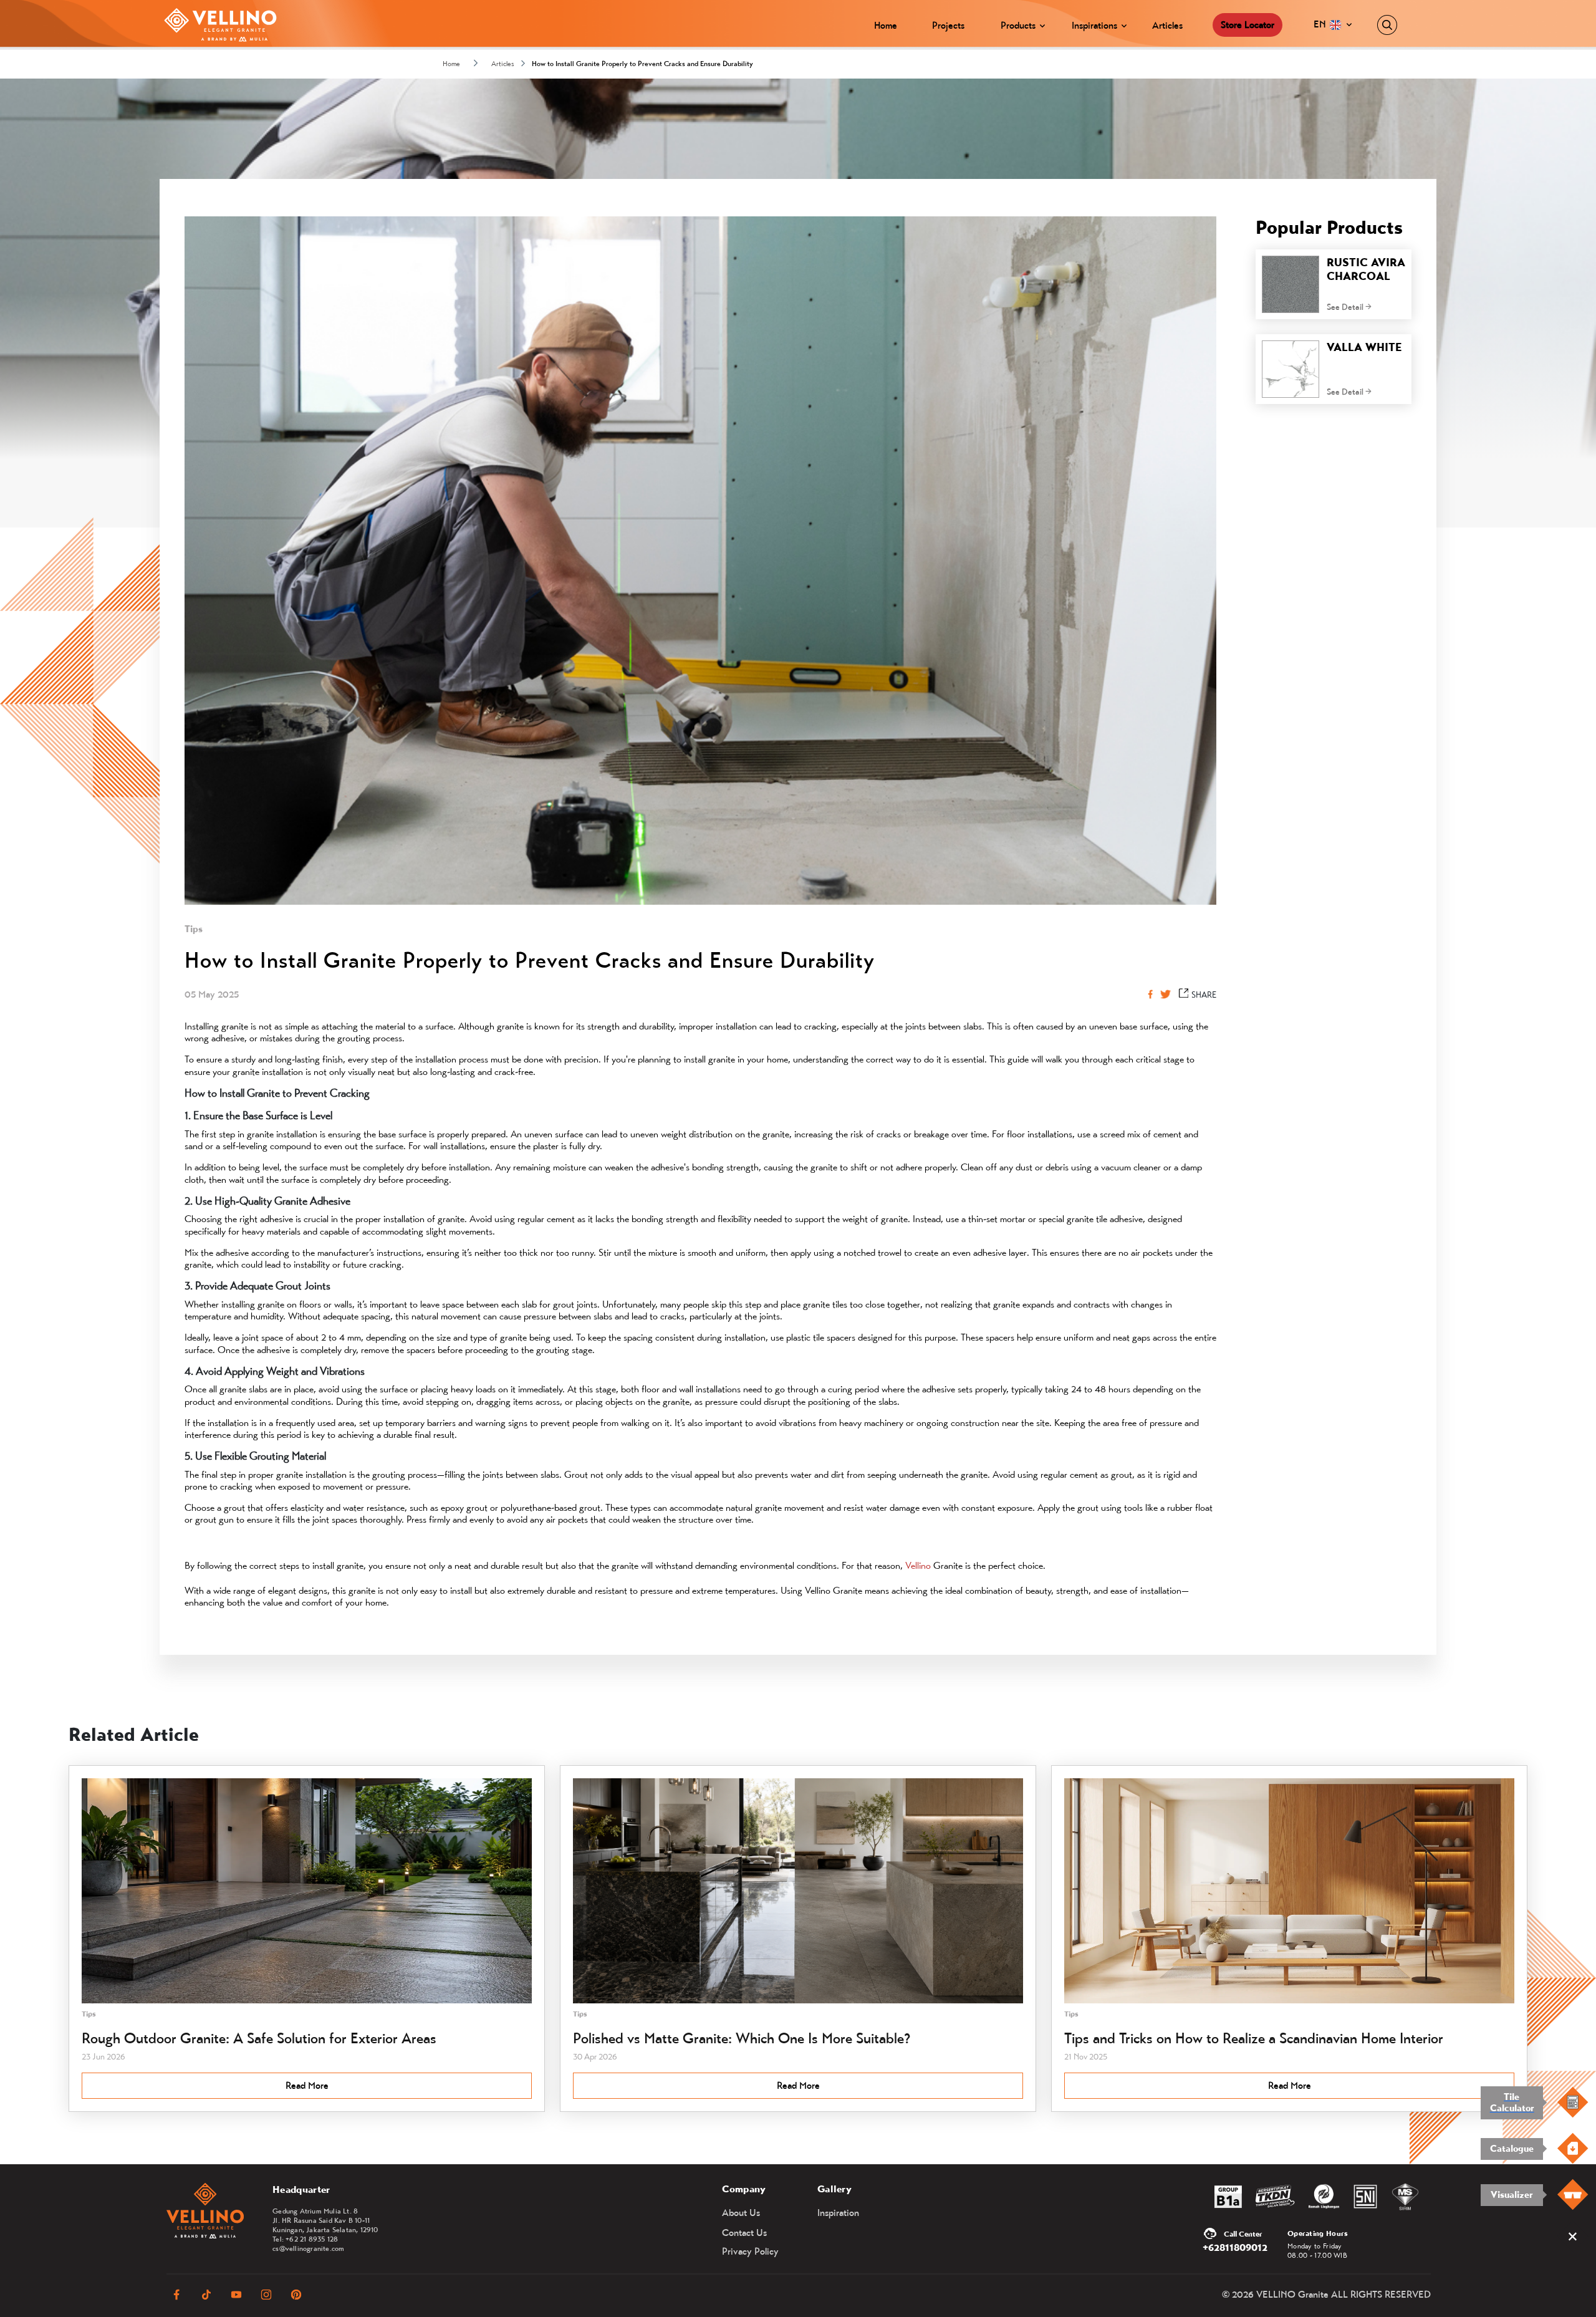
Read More (307, 2085)
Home (886, 25)
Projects (948, 25)
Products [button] (1018, 25)
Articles (1167, 25)
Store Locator (1247, 25)
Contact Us (744, 2233)
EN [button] (1321, 24)
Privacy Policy (750, 2251)
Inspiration (838, 2213)
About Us (741, 2213)
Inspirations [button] (1094, 25)
